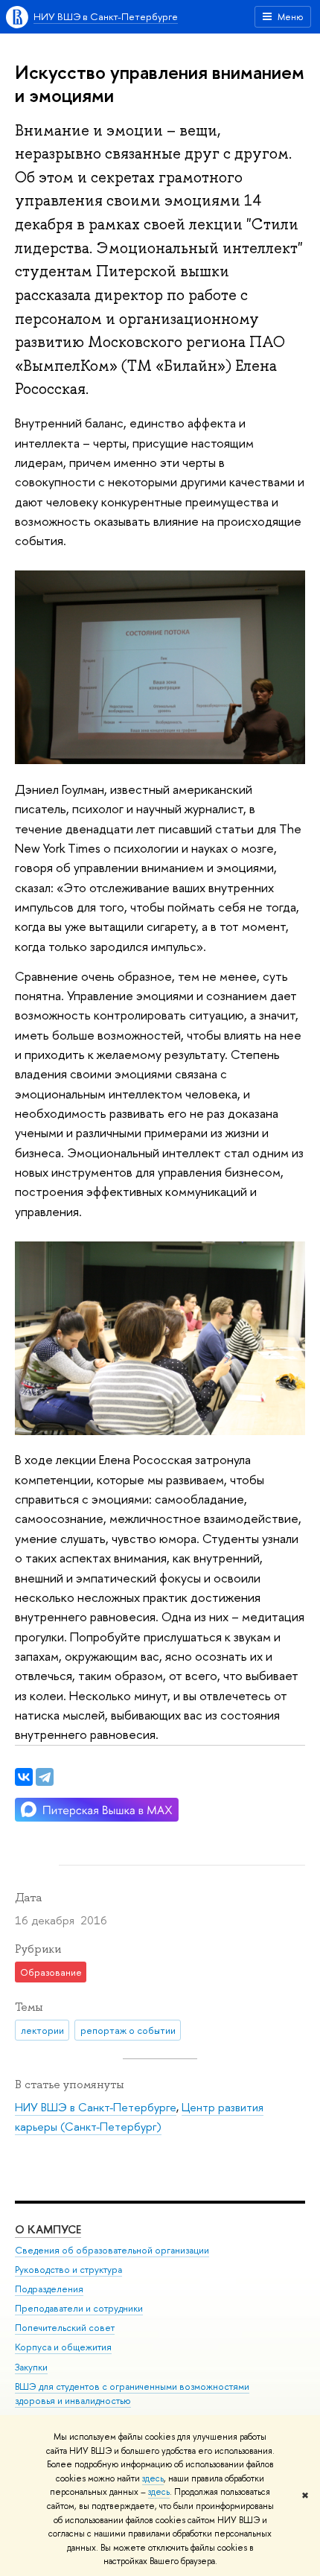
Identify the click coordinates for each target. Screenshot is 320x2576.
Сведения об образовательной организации (112, 2250)
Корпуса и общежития (63, 2347)
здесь (153, 2478)
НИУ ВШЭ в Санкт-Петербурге (106, 16)
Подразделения (49, 2289)
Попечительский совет (65, 2328)
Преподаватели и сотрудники (79, 2308)
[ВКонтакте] (24, 1777)
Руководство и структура (68, 2270)
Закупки (31, 2367)
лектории (42, 2030)
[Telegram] (45, 1777)
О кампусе (48, 2229)
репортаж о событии (128, 2030)
